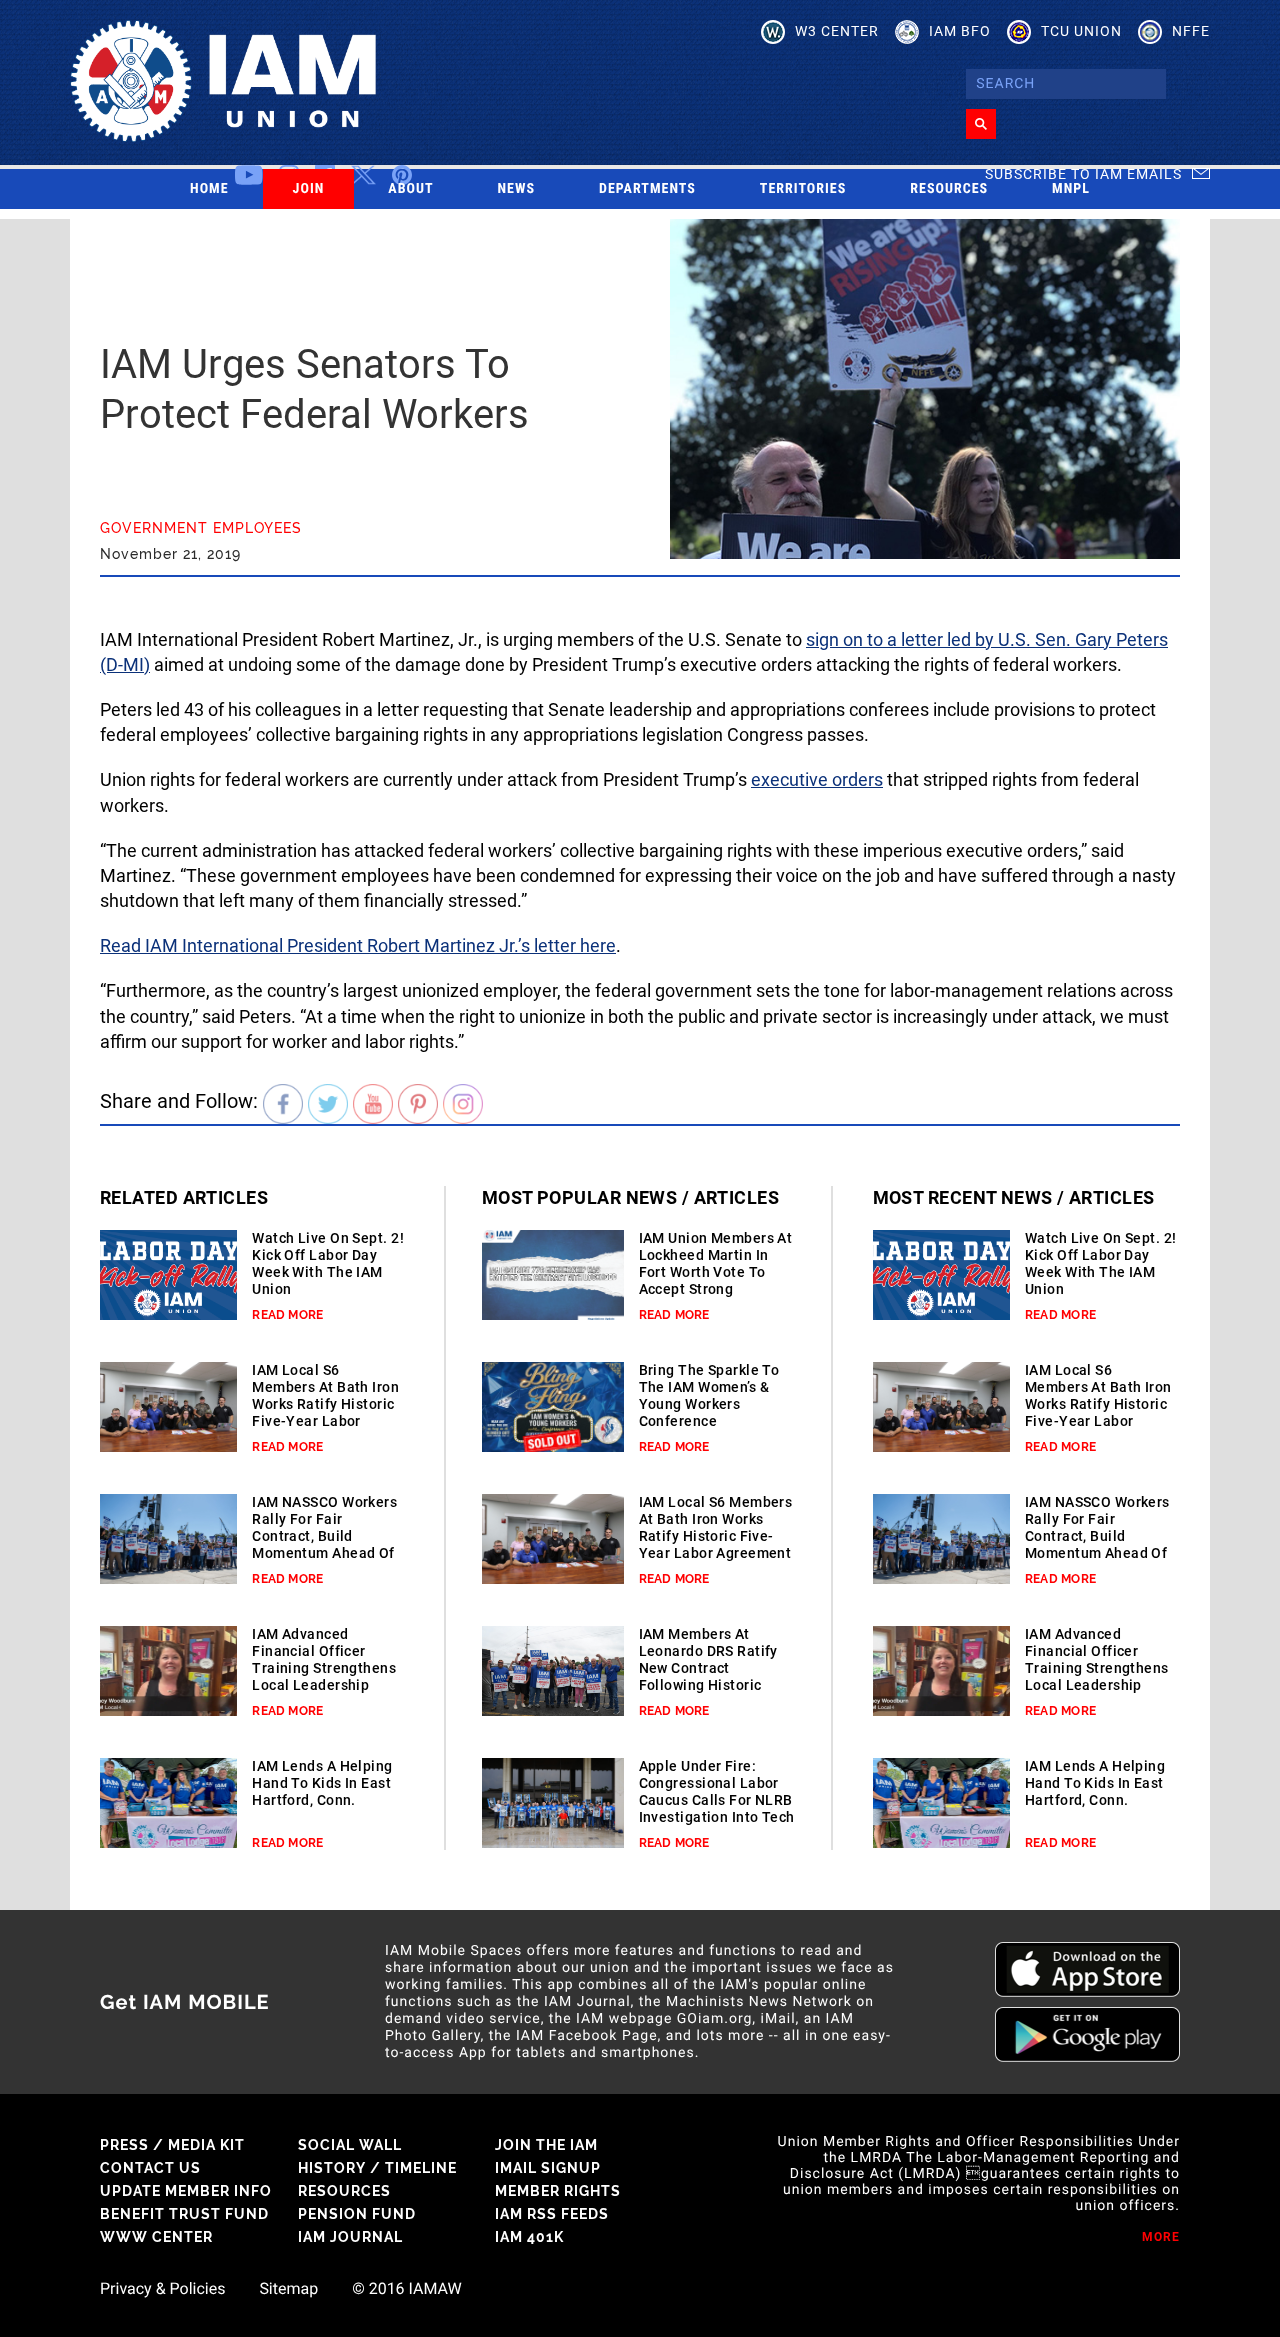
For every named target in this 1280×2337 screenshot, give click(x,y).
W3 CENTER (837, 31)
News (517, 189)
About (410, 189)
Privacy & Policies (162, 2289)
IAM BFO (960, 31)
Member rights (558, 2191)
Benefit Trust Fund (184, 2214)
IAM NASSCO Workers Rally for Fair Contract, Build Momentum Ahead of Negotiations (324, 1536)
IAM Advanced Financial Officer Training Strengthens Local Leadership (324, 1659)
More (1161, 2237)
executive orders (817, 779)
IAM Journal (350, 2237)
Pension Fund (357, 2214)
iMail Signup (548, 2168)
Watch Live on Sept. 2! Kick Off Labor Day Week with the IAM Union (328, 1263)
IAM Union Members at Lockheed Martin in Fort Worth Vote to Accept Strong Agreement (716, 1272)
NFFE (1191, 31)
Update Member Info (186, 2191)
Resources (949, 189)
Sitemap (288, 2289)
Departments (647, 189)
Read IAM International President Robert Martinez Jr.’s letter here (358, 945)
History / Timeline (377, 2168)
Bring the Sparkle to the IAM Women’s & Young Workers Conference (709, 1395)
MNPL (1071, 189)
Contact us (150, 2168)
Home (209, 189)
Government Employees (201, 528)
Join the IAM (546, 2145)
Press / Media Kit (172, 2145)
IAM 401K (529, 2237)
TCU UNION (1081, 31)
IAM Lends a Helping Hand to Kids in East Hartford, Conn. (322, 1783)
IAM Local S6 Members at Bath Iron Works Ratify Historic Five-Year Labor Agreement (325, 1404)
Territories (803, 189)
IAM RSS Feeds (552, 2214)
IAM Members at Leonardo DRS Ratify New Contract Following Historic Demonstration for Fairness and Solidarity (708, 1685)
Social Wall (350, 2145)
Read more (287, 1315)
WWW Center (156, 2237)
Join (309, 189)
